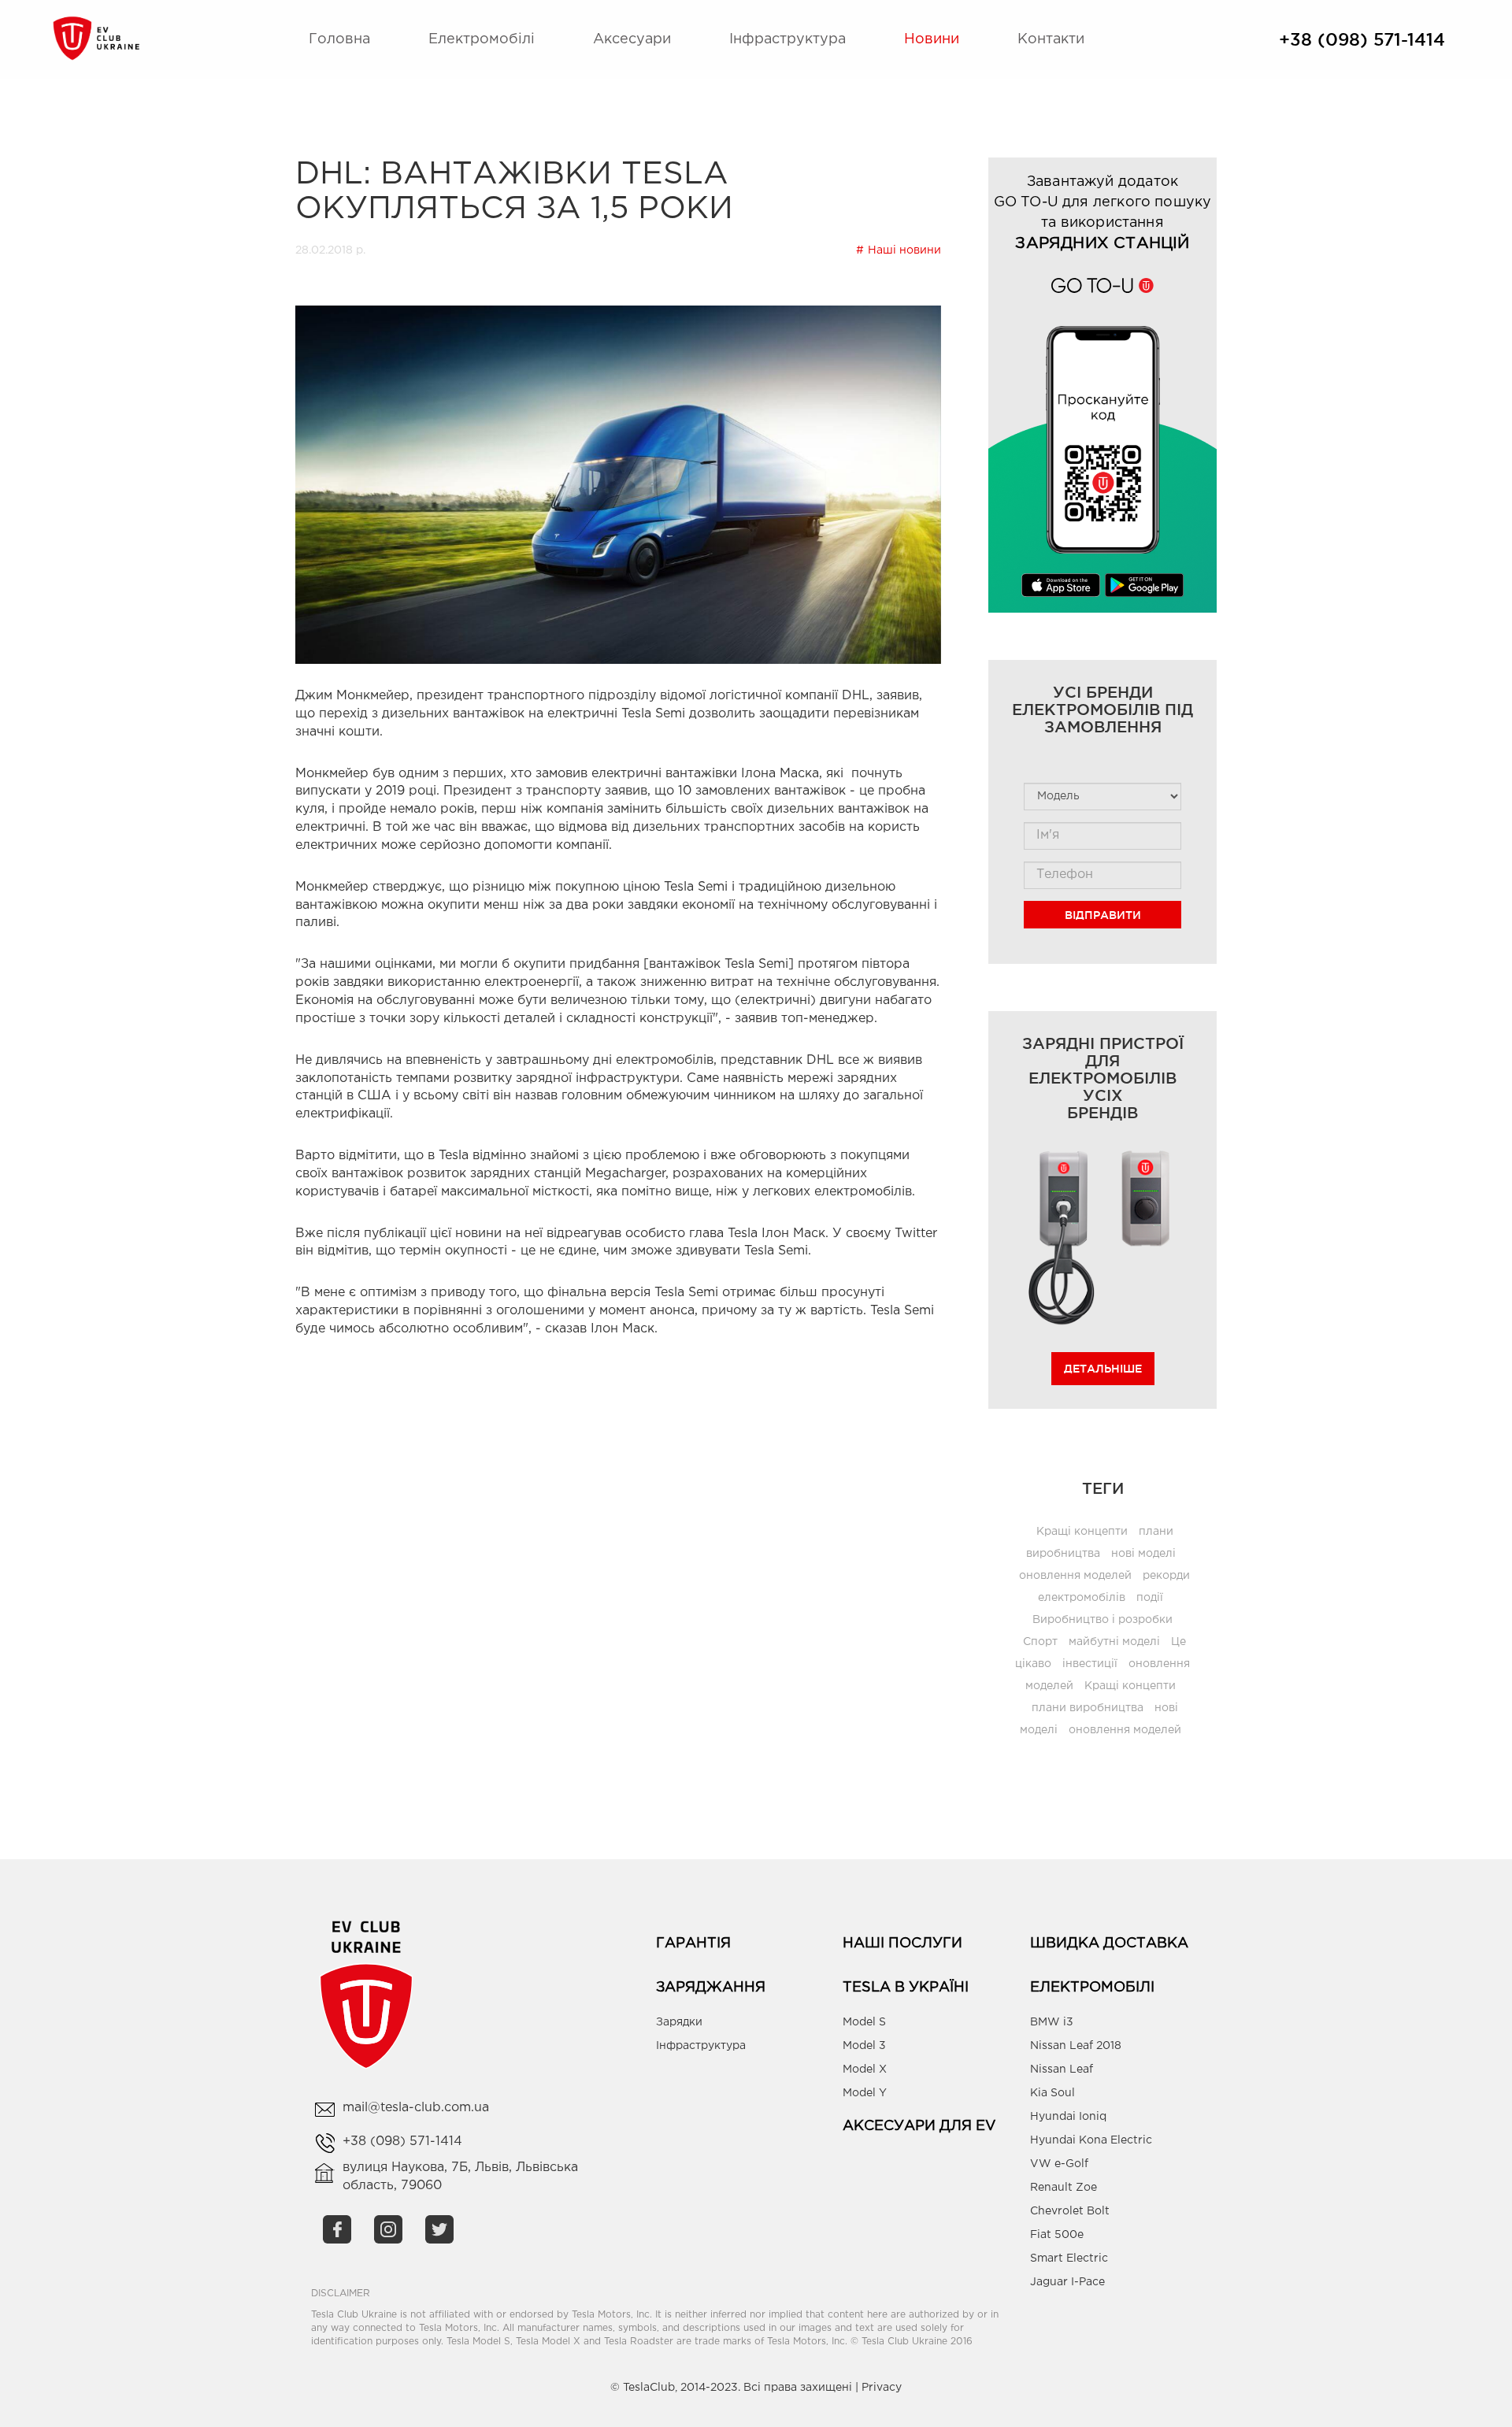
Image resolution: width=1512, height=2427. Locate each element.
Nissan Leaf (1062, 2069)
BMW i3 (1052, 2022)
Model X (865, 2069)
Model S (864, 2022)
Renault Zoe (1064, 2188)
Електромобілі (482, 39)
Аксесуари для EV (919, 2126)
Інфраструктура (787, 39)
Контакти (1051, 39)
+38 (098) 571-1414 (1362, 39)
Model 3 (864, 2046)
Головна (339, 39)
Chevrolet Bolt (1070, 2211)
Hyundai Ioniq (1068, 2117)
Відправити (1103, 915)
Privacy (882, 2388)
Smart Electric (1069, 2258)
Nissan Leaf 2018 (1076, 2046)
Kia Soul (1052, 2093)
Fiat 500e (1057, 2235)
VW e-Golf (1059, 2164)
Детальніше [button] (1103, 1369)
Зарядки (679, 2022)
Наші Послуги (902, 1943)
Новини (932, 39)
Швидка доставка (1109, 1943)
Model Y (865, 2093)
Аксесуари (632, 39)
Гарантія (693, 1943)
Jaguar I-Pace (1067, 2282)
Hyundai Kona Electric (1091, 2140)
